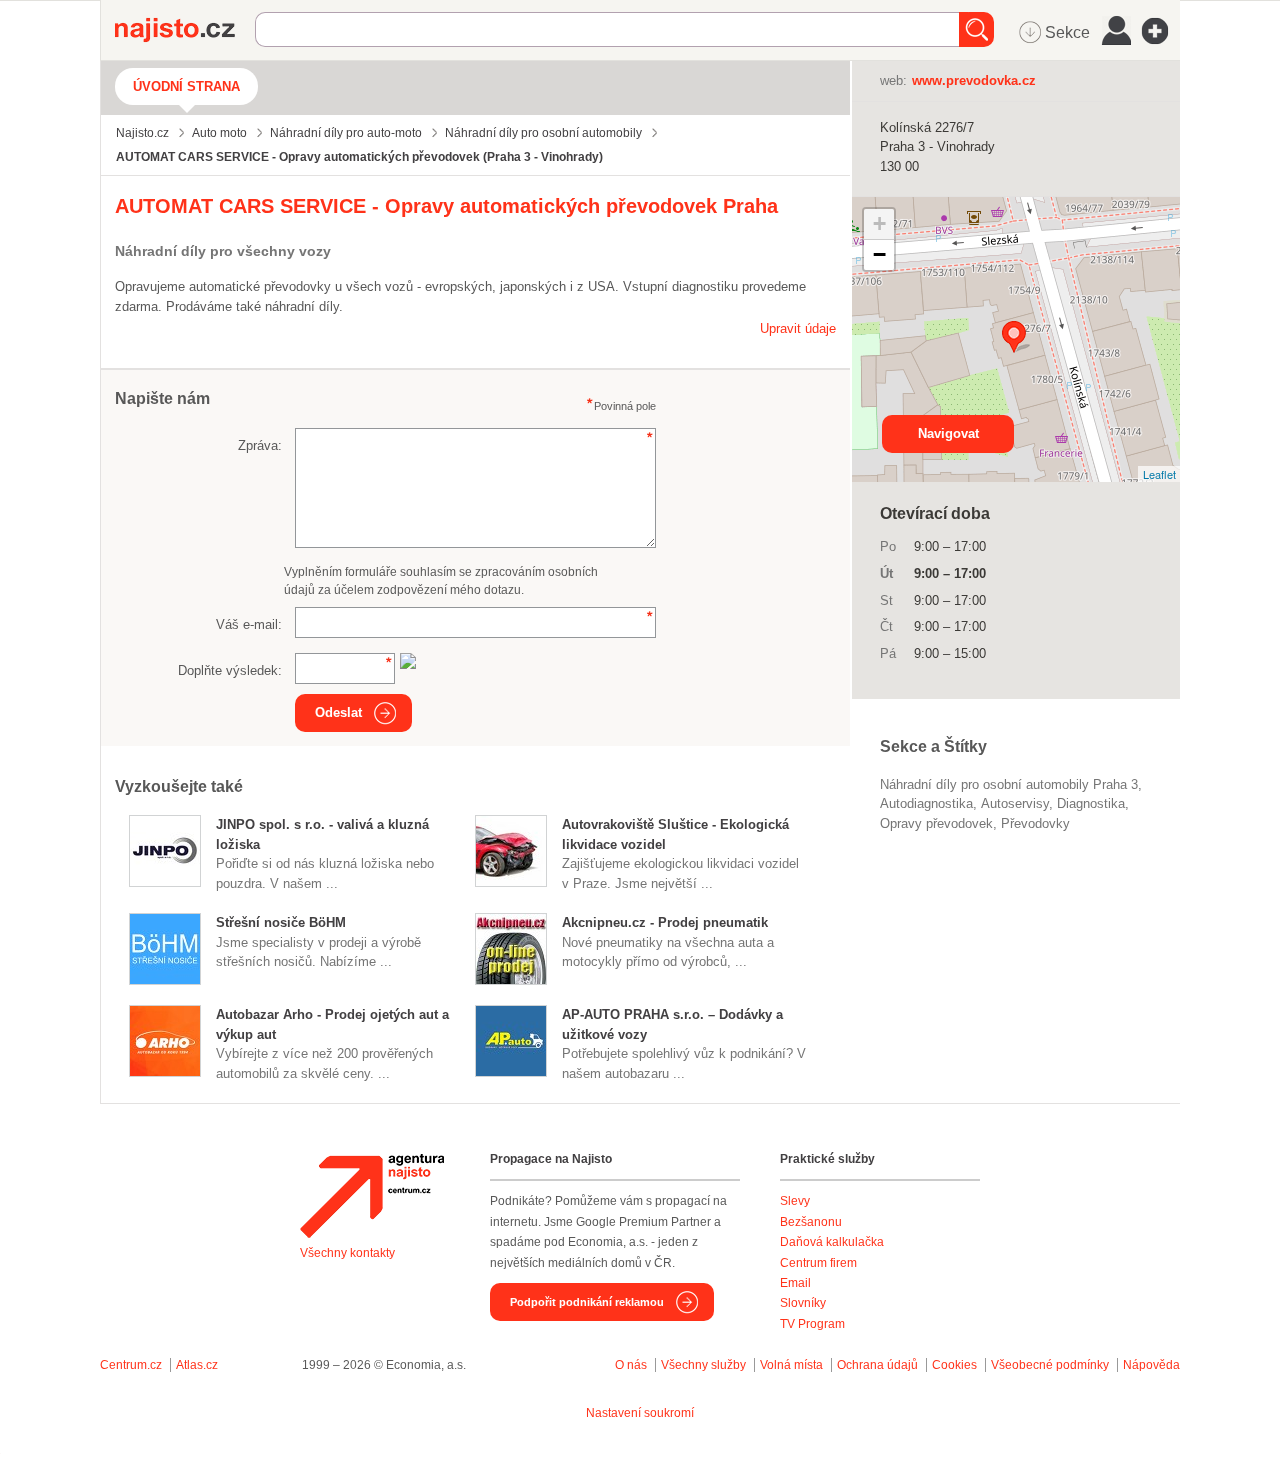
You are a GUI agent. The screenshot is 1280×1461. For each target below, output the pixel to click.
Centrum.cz (131, 1365)
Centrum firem (818, 1263)
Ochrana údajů (877, 1365)
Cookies (954, 1365)
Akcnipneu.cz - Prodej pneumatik (665, 922)
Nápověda (1151, 1365)
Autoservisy (1015, 803)
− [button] (879, 254)
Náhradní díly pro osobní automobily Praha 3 (1009, 784)
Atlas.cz (197, 1365)
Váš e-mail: (249, 624)
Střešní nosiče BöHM (281, 922)
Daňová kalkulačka (832, 1242)
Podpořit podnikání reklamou (587, 1302)
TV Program (812, 1324)
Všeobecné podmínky (1050, 1365)
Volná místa (791, 1365)
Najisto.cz (185, 30)
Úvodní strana (186, 86)
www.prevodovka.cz (974, 80)
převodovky (1035, 823)
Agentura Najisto (372, 1196)
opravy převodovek (936, 823)
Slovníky (803, 1303)
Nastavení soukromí (640, 1413)
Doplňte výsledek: (230, 670)
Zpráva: (260, 445)
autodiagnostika (926, 803)
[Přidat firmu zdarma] (1161, 31)
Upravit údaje (798, 328)
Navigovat (948, 433)
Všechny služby (705, 1365)
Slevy (795, 1201)
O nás (631, 1365)
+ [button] (879, 223)
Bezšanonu (811, 1222)
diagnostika (1091, 803)
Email (795, 1283)
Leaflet (1159, 474)
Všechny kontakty (347, 1253)
